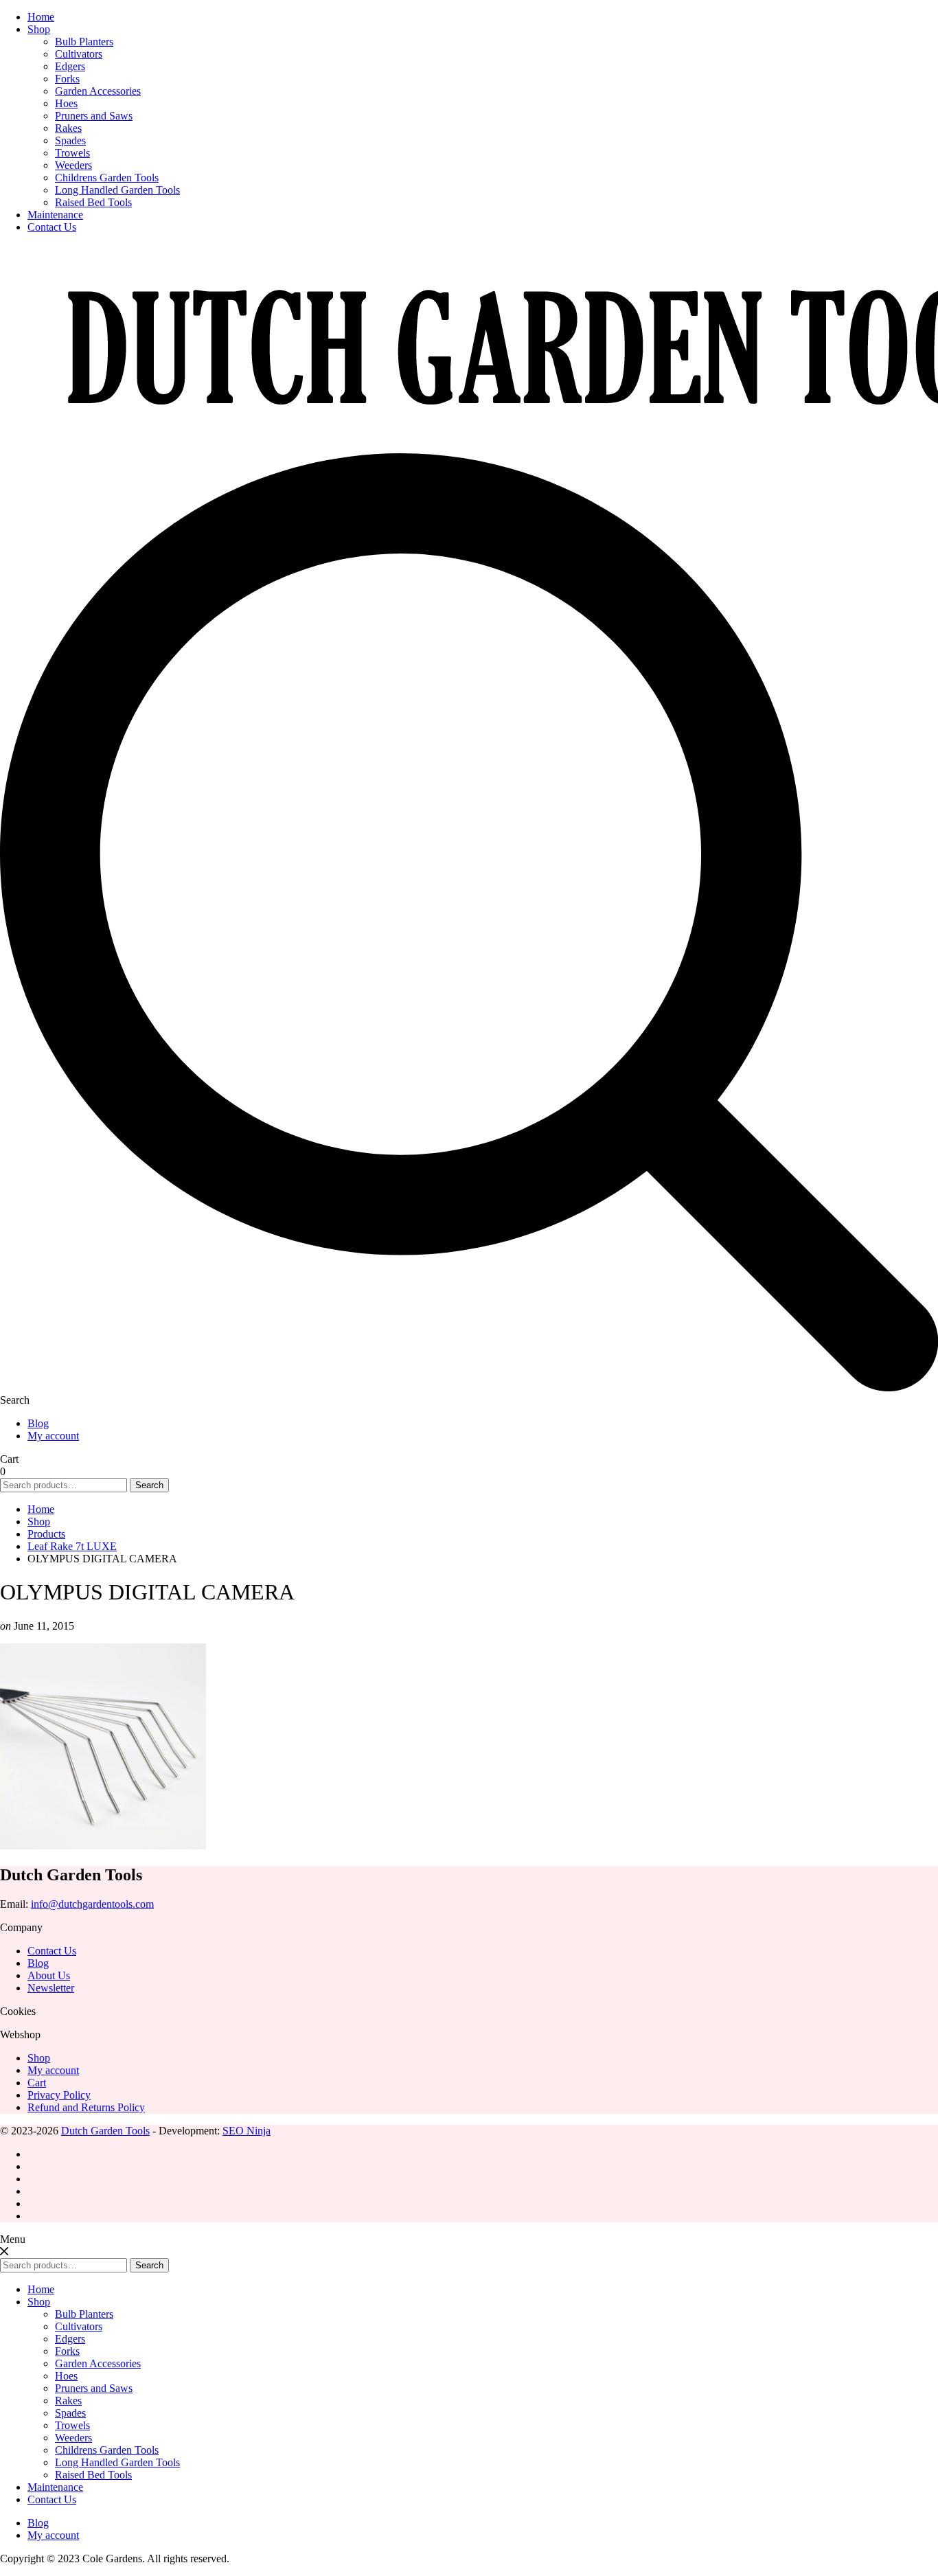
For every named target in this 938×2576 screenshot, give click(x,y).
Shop (39, 29)
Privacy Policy (59, 2095)
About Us (49, 1975)
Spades (70, 140)
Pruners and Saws (94, 116)
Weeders (73, 165)
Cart (37, 2083)
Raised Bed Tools (93, 202)
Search (149, 1485)
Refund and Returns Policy (86, 2107)
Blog (38, 1423)
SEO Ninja (247, 2131)
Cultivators (79, 54)
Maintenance (55, 215)
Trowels (72, 153)
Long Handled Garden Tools (117, 190)
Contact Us (52, 227)
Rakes (68, 128)
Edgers (70, 66)
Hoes (66, 103)
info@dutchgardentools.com (92, 1904)
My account (53, 1436)
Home (41, 17)
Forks (67, 79)
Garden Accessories (98, 91)
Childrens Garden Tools (107, 178)
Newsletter (51, 1988)
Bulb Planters (84, 42)
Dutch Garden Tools (105, 2131)
